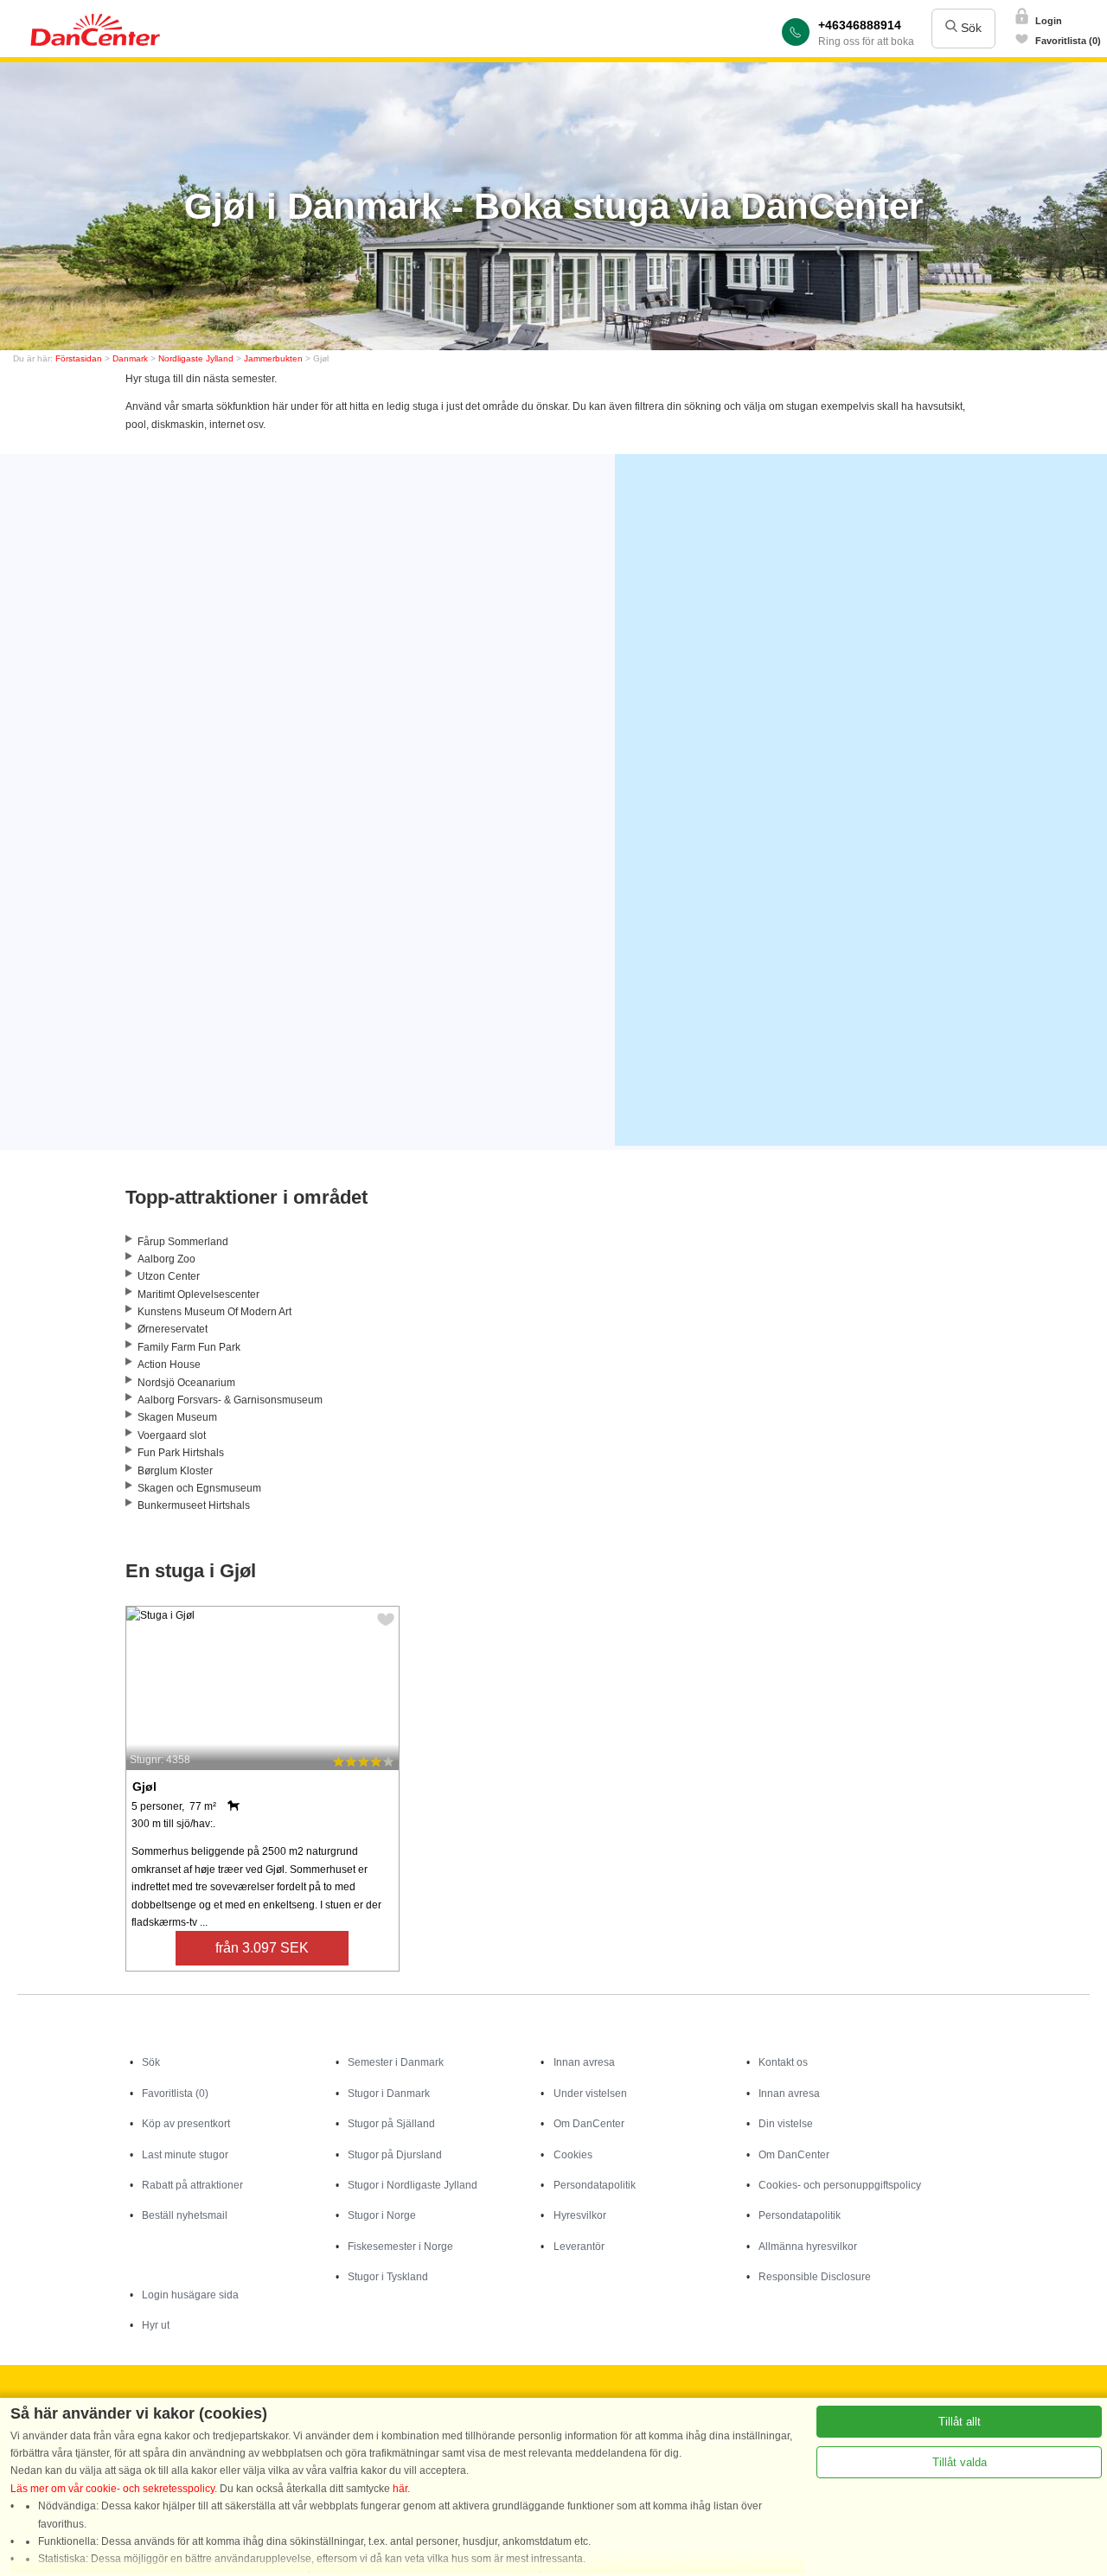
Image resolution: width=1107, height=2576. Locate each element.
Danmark (130, 358)
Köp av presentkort (186, 2124)
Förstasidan (79, 358)
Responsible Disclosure (815, 2277)
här (400, 2489)
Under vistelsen (590, 2093)
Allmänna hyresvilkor (808, 2247)
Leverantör (579, 2247)
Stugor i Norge (382, 2215)
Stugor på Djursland (395, 2155)
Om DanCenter (589, 2124)
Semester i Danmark (396, 2062)
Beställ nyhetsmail (185, 2215)
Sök (969, 28)
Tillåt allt (960, 2422)
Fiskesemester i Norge (400, 2247)
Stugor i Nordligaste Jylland (413, 2185)
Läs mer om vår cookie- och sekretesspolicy (112, 2489)
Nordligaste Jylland (196, 358)
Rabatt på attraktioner (192, 2185)
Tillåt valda (960, 2462)
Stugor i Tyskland (388, 2277)
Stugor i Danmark (389, 2093)
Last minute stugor (185, 2155)
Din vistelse (786, 2124)
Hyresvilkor (580, 2215)
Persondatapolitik (595, 2185)
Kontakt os (783, 2062)
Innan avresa (584, 2062)
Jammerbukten (273, 358)
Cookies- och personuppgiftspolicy (840, 2185)
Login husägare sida (190, 2295)
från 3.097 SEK (262, 1948)
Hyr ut (156, 2325)
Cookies (573, 2155)
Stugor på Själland (391, 2124)
